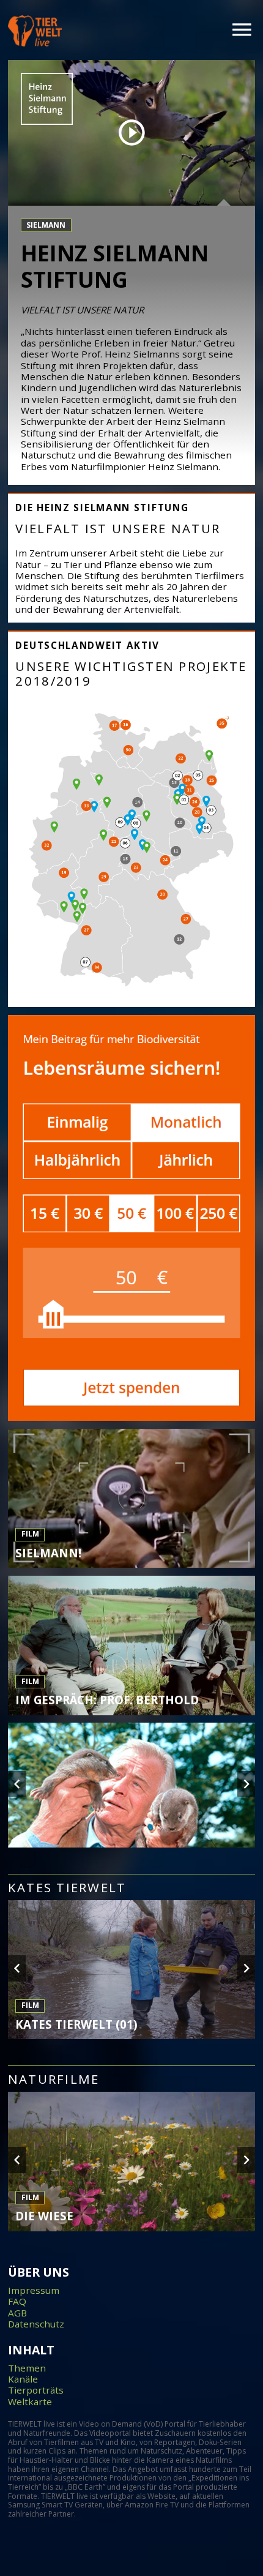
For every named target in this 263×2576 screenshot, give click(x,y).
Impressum (34, 2290)
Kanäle (23, 2379)
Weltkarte (30, 2402)
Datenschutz (36, 2324)
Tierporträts (36, 2390)
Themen (27, 2368)
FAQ (17, 2301)
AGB (17, 2313)
